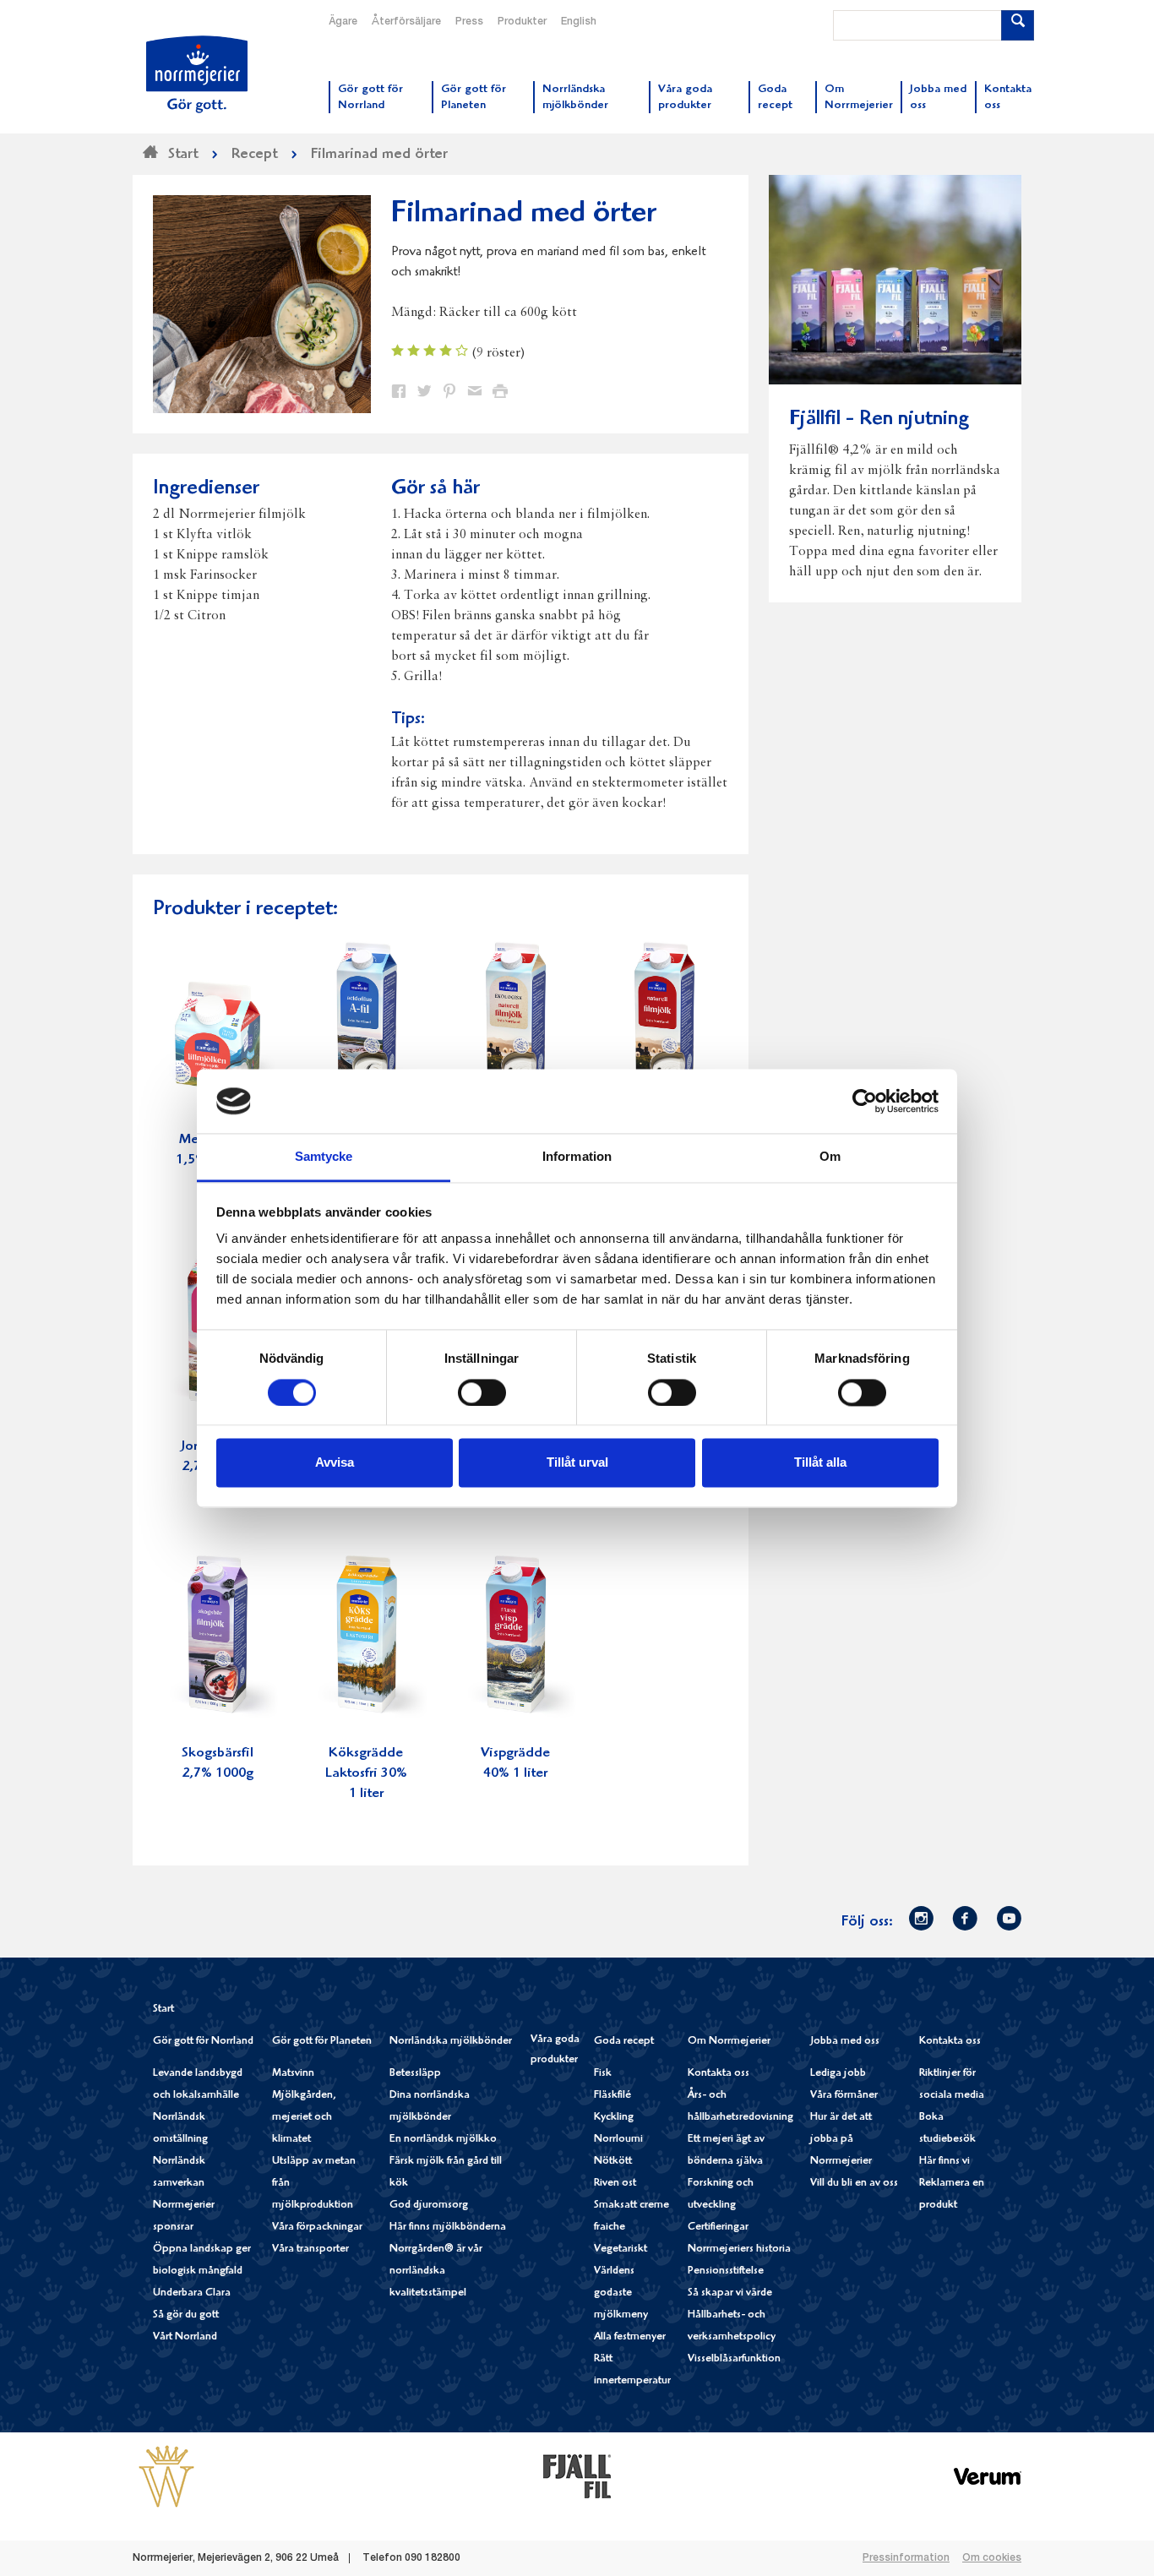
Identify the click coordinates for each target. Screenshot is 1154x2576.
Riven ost (615, 2184)
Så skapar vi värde (730, 2293)
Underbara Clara (192, 2293)
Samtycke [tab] (324, 1157)
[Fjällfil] (577, 2476)
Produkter (522, 22)
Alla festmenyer (630, 2337)
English (579, 22)
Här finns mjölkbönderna (448, 2227)
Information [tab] (577, 1157)
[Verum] (988, 2476)
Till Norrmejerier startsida (197, 74)
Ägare (343, 22)
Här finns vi (944, 2162)
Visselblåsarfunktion (734, 2359)
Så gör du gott (186, 2315)
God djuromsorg (429, 2206)
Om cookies (992, 2558)
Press (469, 22)
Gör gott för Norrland (203, 2042)
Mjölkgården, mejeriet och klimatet (304, 2118)
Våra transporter (310, 2249)
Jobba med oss (845, 2042)
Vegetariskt (621, 2249)
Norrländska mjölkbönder (451, 2042)
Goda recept (624, 2042)
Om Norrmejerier (729, 2042)
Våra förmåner (844, 2096)
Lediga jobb (838, 2074)
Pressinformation (906, 2558)
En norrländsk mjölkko (443, 2140)
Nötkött (613, 2162)
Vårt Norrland (185, 2337)
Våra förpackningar (317, 2227)
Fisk (603, 2074)
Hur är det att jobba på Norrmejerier (841, 2140)
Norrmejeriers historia (739, 2249)
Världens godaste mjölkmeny (621, 2293)
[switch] (482, 1391)
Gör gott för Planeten (322, 2042)
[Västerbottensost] (166, 2476)
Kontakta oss (719, 2074)
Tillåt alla (820, 1463)
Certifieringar (718, 2227)
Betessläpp (415, 2074)
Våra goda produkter (555, 2050)
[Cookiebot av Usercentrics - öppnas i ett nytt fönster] (865, 1101)
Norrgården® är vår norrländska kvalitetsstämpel (436, 2271)
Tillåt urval (577, 1463)
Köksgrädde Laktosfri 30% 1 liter (366, 1774)
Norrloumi (618, 2140)
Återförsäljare (406, 22)
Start (163, 2010)
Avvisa (335, 1463)
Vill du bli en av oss (854, 2184)
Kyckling (614, 2118)
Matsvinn (293, 2074)
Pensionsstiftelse (726, 2271)
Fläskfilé (612, 2096)
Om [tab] (830, 1157)
